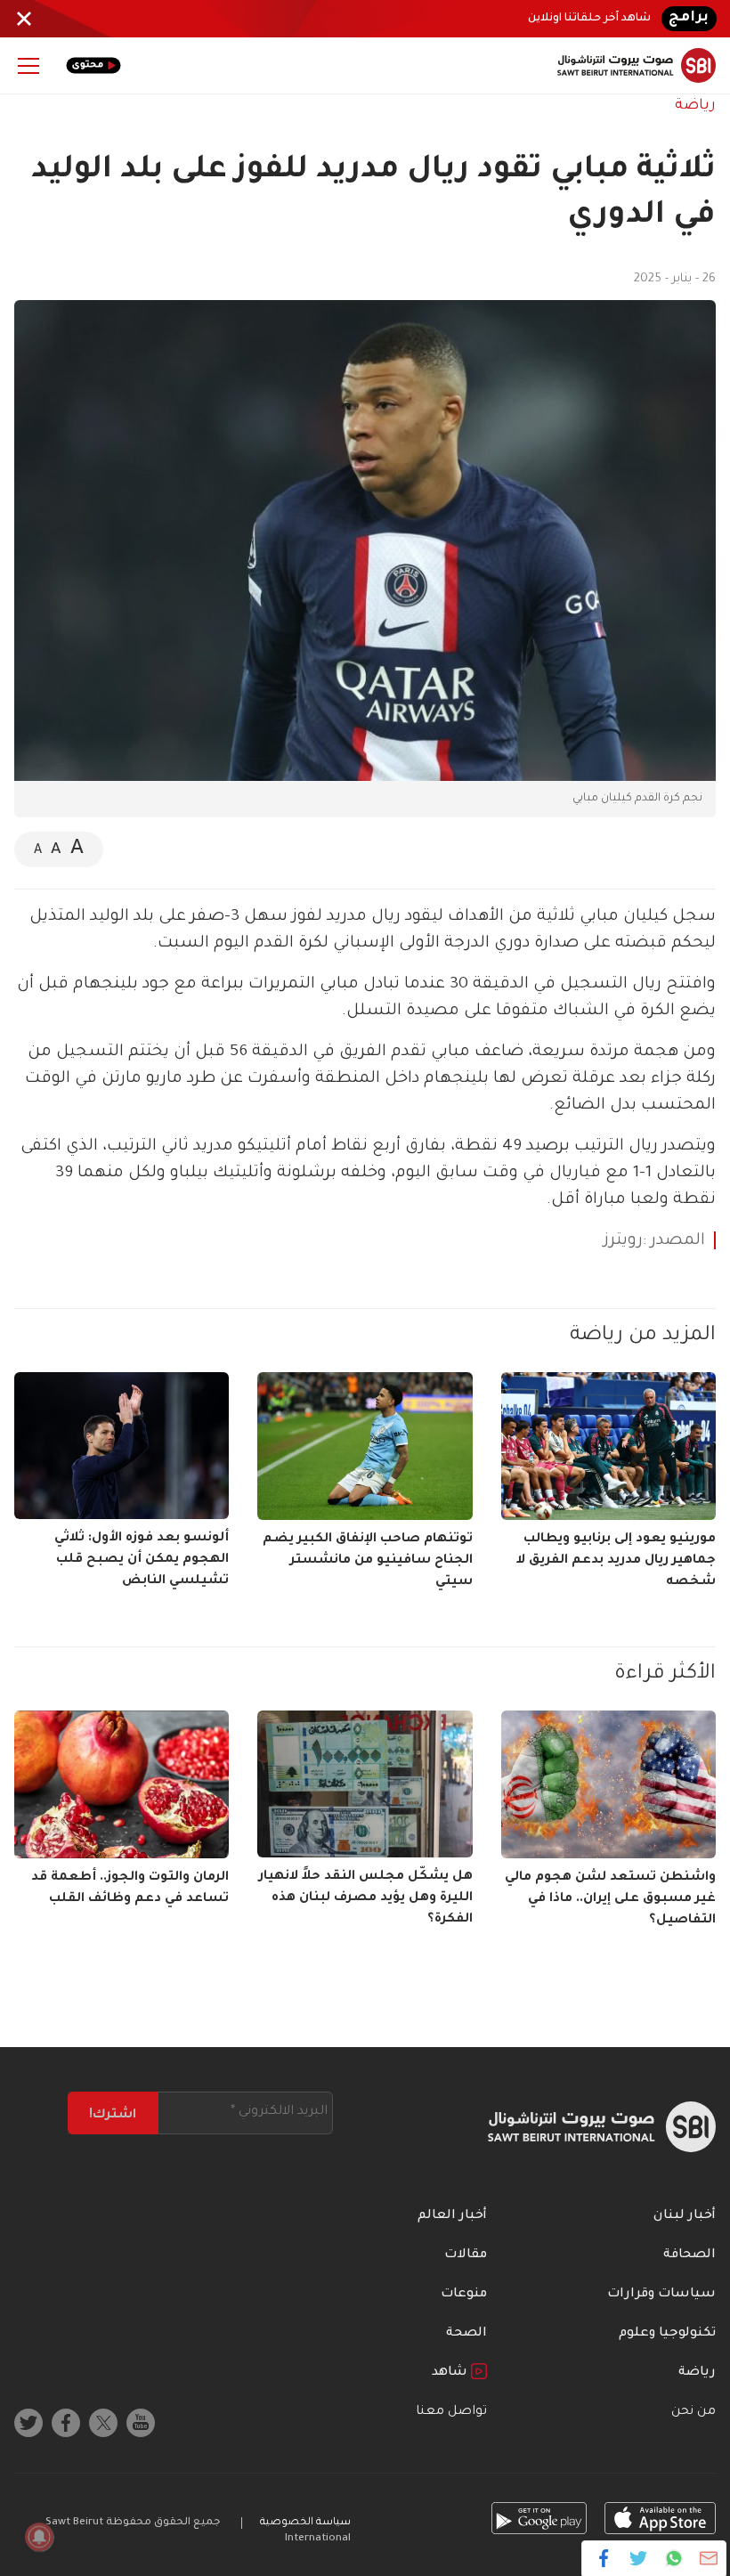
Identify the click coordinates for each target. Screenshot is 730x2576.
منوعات (464, 2295)
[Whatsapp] (673, 2558)
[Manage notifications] (39, 2537)
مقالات (466, 2255)
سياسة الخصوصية (305, 2523)
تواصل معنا (451, 2412)
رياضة (695, 106)
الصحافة (689, 2255)
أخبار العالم (452, 2216)
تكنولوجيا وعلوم (667, 2334)
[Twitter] (639, 2558)
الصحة (466, 2334)
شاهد (451, 2373)
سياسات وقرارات (661, 2295)
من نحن (693, 2412)
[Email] (708, 2558)
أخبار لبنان (685, 2216)
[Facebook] (604, 2558)
